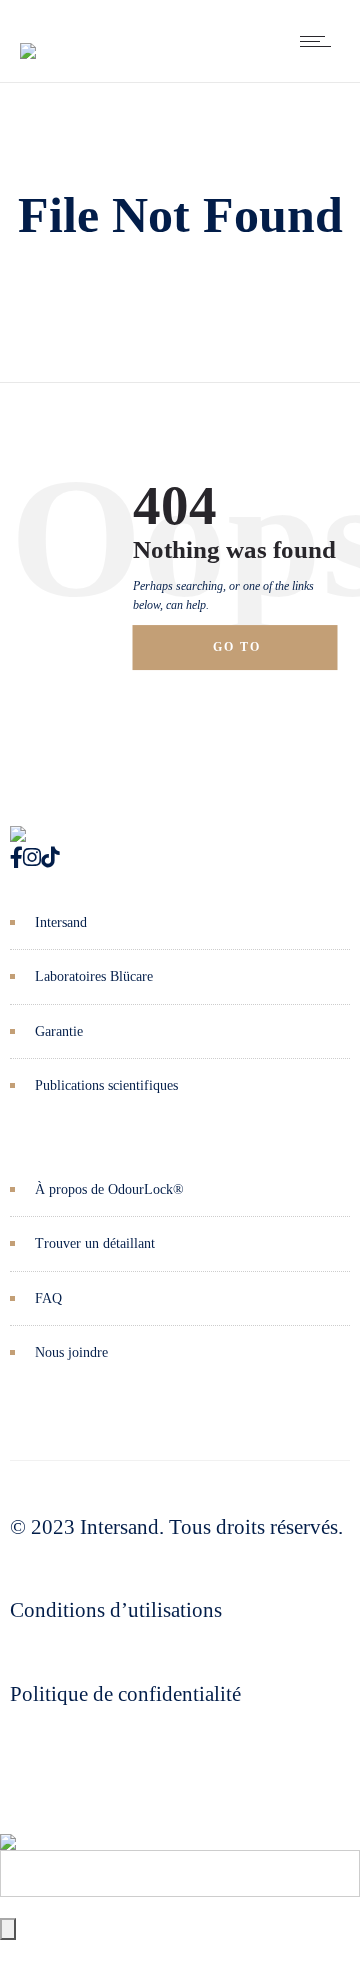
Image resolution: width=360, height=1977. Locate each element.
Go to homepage (255, 655)
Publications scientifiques (106, 1085)
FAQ (48, 1298)
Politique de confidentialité (125, 1694)
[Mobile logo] (8, 1827)
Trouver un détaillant (95, 1243)
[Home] (28, 36)
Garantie (59, 1031)
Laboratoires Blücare (94, 976)
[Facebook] (16, 858)
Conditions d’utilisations (116, 1610)
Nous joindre (71, 1352)
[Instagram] (32, 858)
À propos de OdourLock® (109, 1189)
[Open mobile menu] (320, 41)
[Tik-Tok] (50, 858)
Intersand (61, 922)
